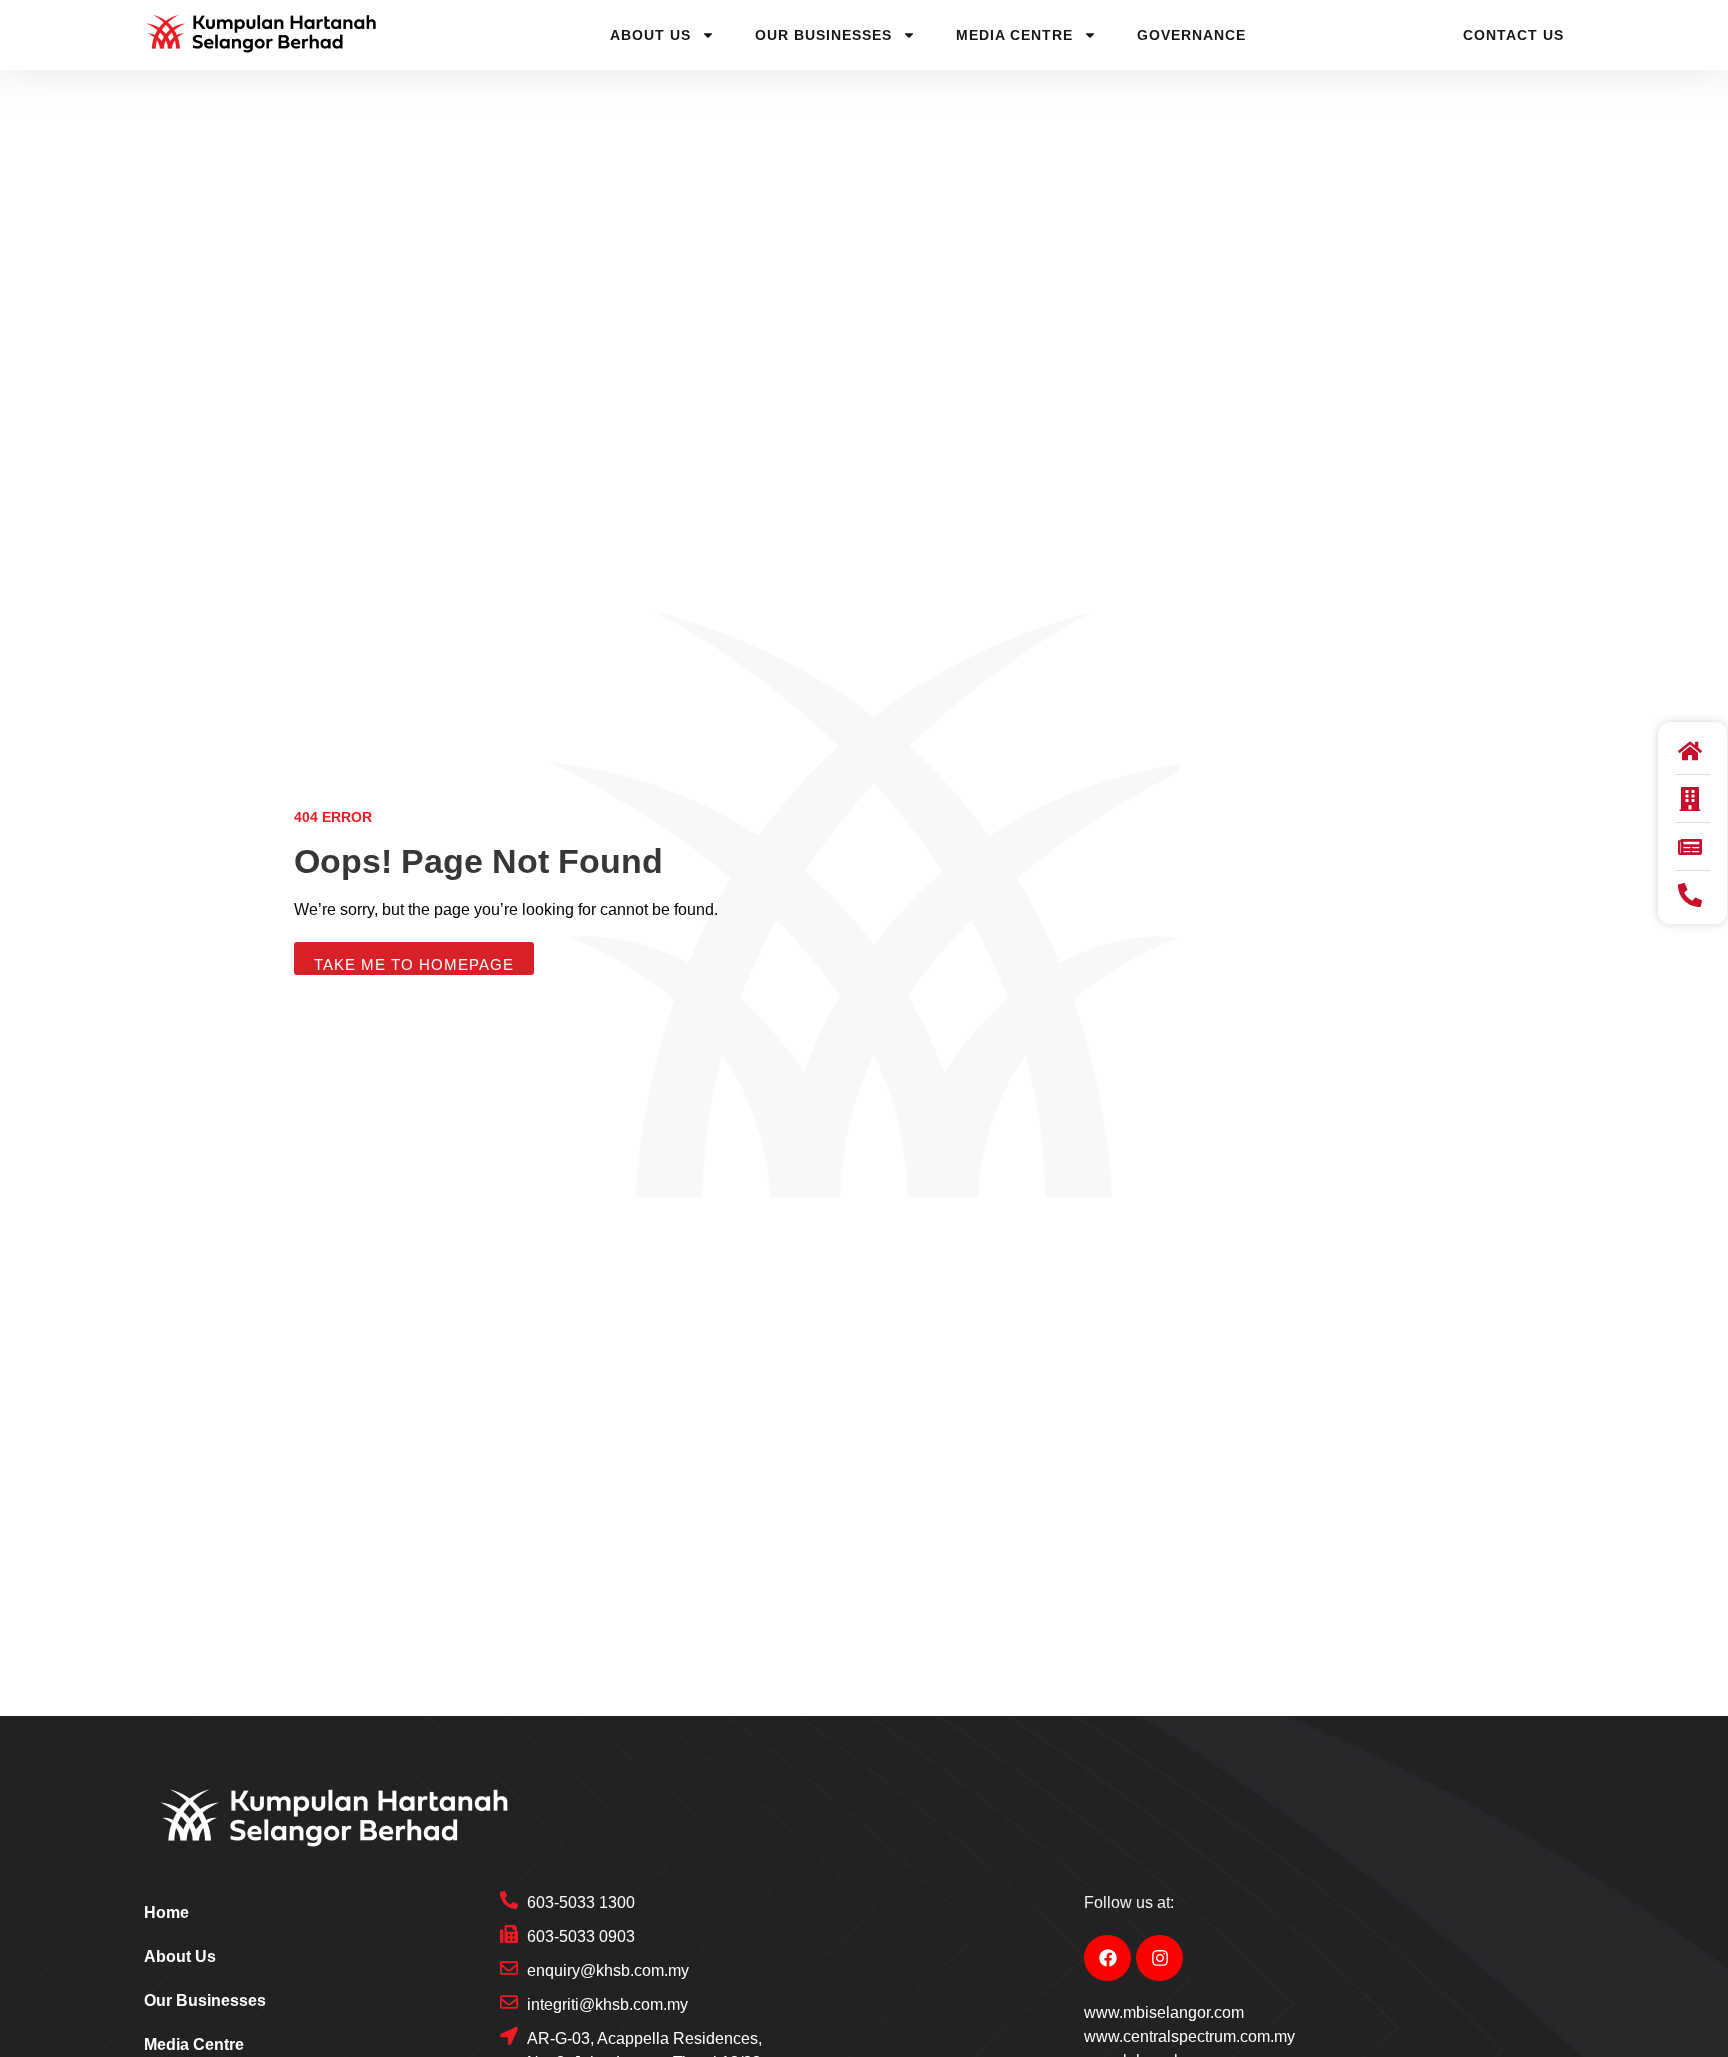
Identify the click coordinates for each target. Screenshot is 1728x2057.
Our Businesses (823, 35)
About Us (650, 35)
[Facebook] (1107, 1958)
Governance (1191, 35)
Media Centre (1014, 35)
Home (166, 1912)
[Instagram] (1159, 1958)
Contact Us (1513, 35)
